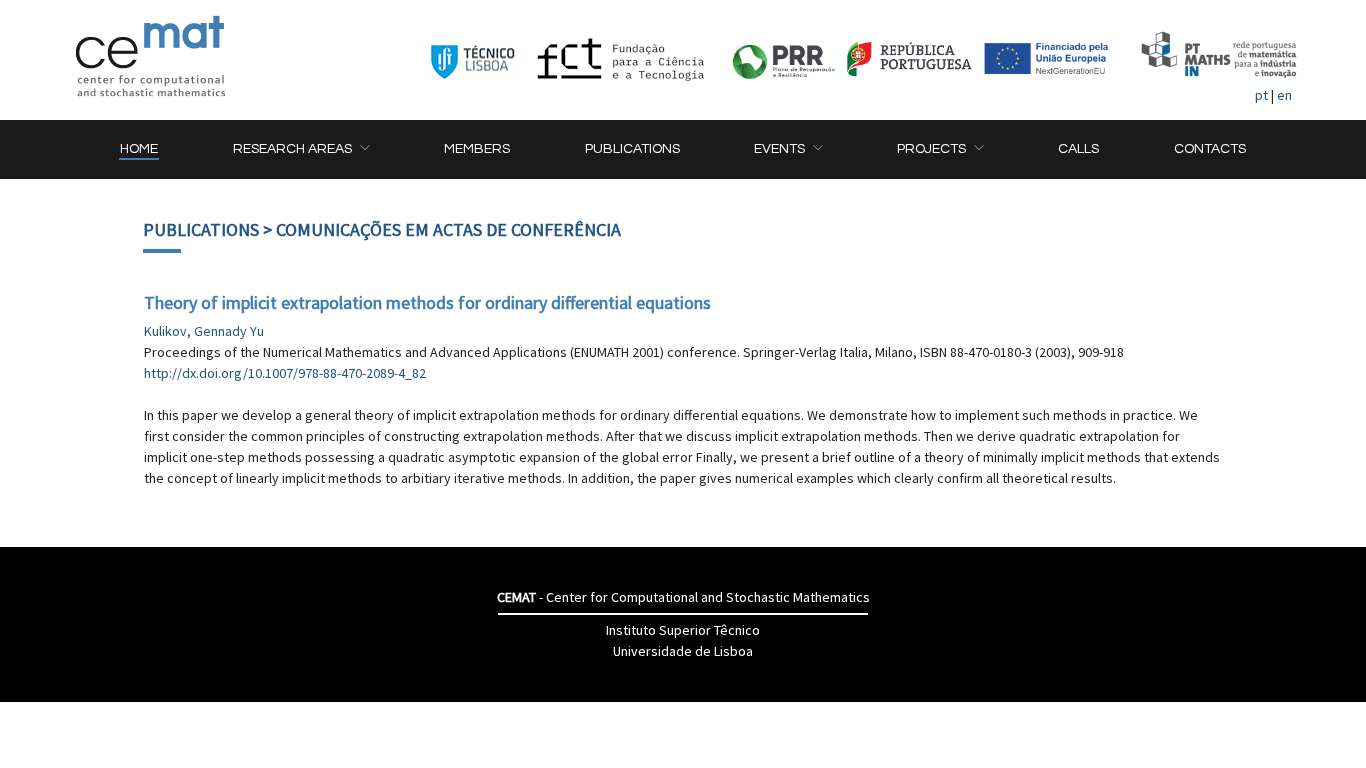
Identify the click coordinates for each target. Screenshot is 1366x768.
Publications (201, 229)
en (1284, 95)
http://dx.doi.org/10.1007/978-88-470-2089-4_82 (285, 373)
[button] (301, 149)
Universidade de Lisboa (683, 651)
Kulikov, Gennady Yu (204, 331)
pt (1261, 95)
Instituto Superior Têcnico (683, 630)
